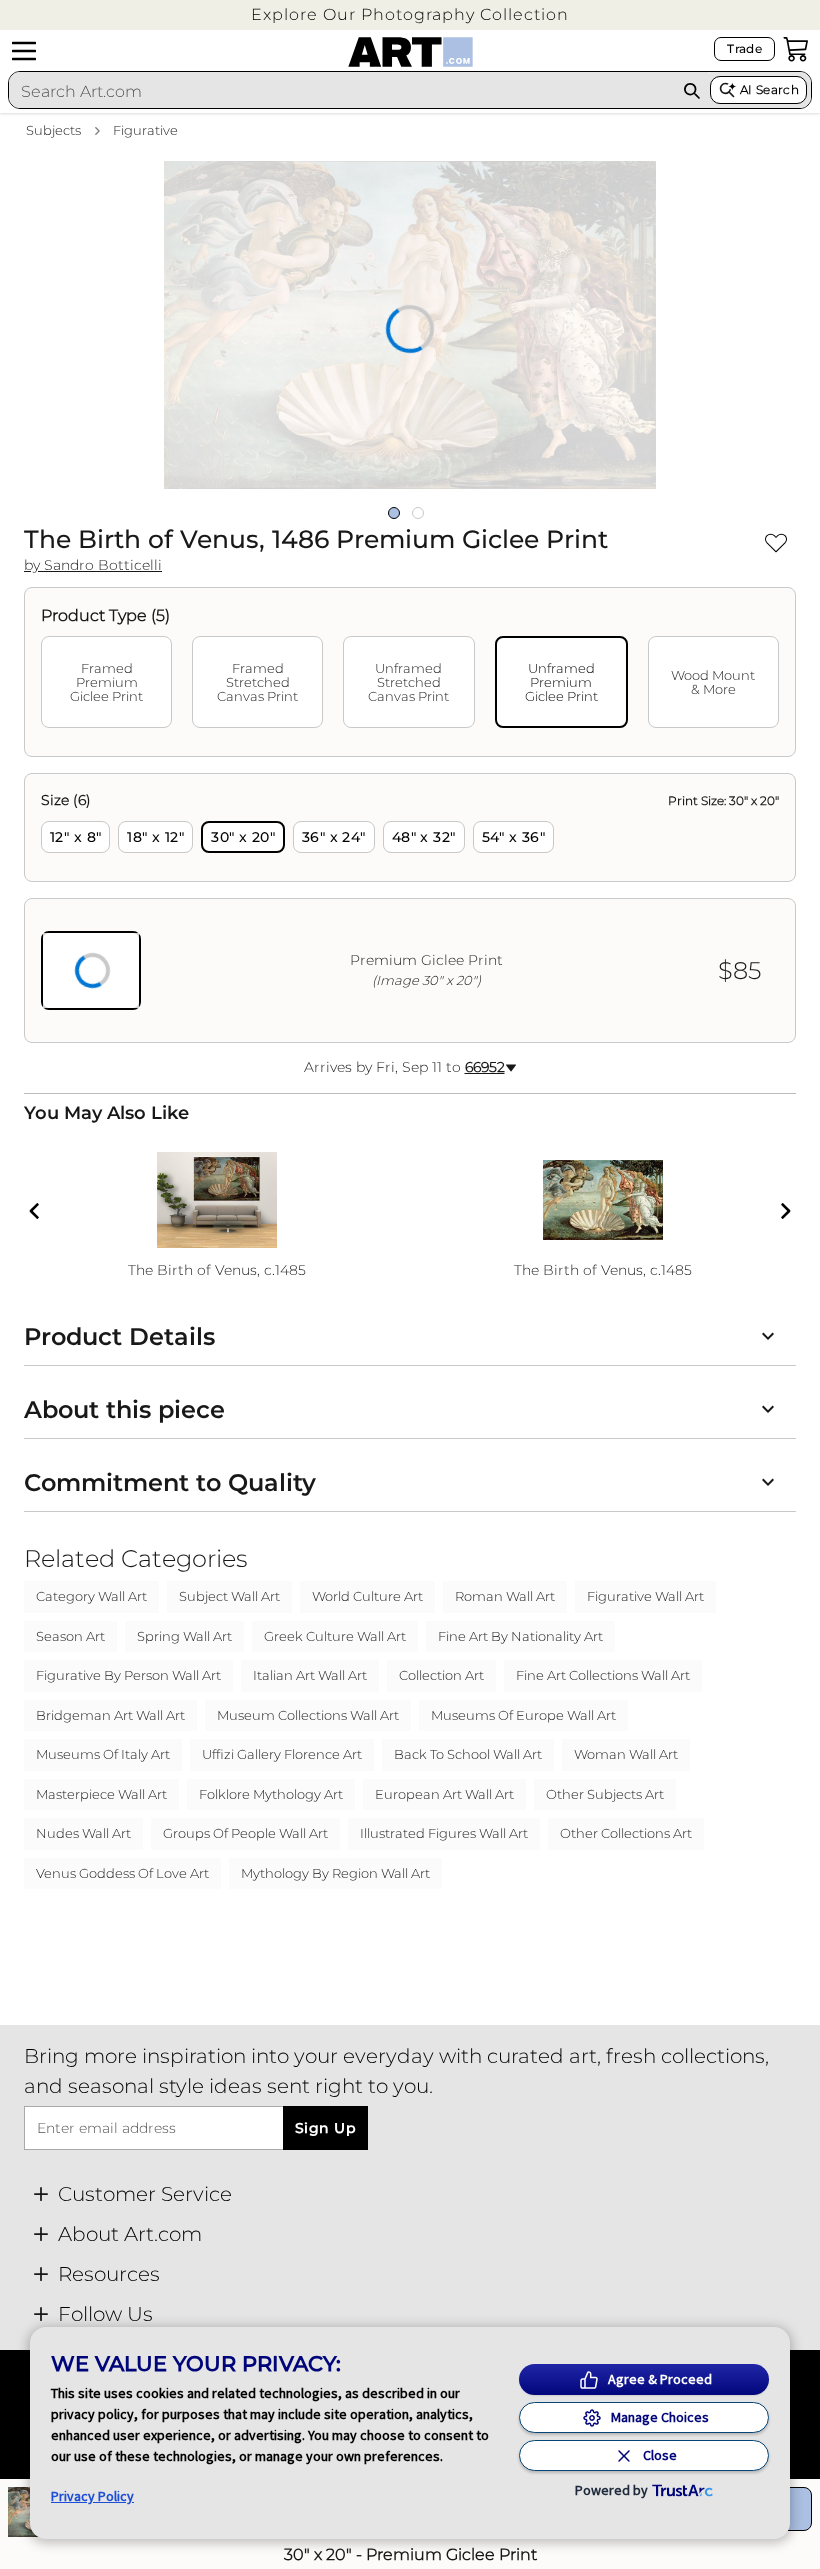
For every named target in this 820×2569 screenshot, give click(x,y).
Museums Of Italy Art (103, 1754)
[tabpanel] (410, 908)
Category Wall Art (91, 1596)
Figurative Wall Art (645, 1596)
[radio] (75, 837)
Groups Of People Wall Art (245, 1833)
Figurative (145, 130)
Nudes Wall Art (83, 1833)
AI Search (769, 89)
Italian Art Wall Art (310, 1675)
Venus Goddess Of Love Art (122, 1873)
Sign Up (325, 2128)
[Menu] (24, 51)
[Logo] (410, 52)
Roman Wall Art (505, 1596)
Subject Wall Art (229, 1596)
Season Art (70, 1636)
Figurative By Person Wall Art (128, 1675)
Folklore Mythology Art (271, 1794)
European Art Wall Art (444, 1794)
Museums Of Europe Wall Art (523, 1715)
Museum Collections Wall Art (308, 1715)
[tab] (106, 682)
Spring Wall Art (184, 1636)
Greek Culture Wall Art (335, 1636)
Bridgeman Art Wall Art (110, 1715)
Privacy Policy (92, 2496)
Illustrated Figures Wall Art (444, 1833)
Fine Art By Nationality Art (520, 1636)
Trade (744, 48)
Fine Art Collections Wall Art (603, 1675)
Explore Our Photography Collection (410, 14)
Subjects (53, 130)
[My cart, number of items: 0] (796, 49)
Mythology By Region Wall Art (335, 1873)
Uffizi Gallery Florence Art (282, 1754)
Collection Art (441, 1675)
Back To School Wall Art (468, 1754)
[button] (410, 14)
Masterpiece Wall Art (101, 1794)
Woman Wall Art (626, 1754)
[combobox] (341, 91)
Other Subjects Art (605, 1794)
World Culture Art (367, 1596)
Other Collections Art (626, 1833)
